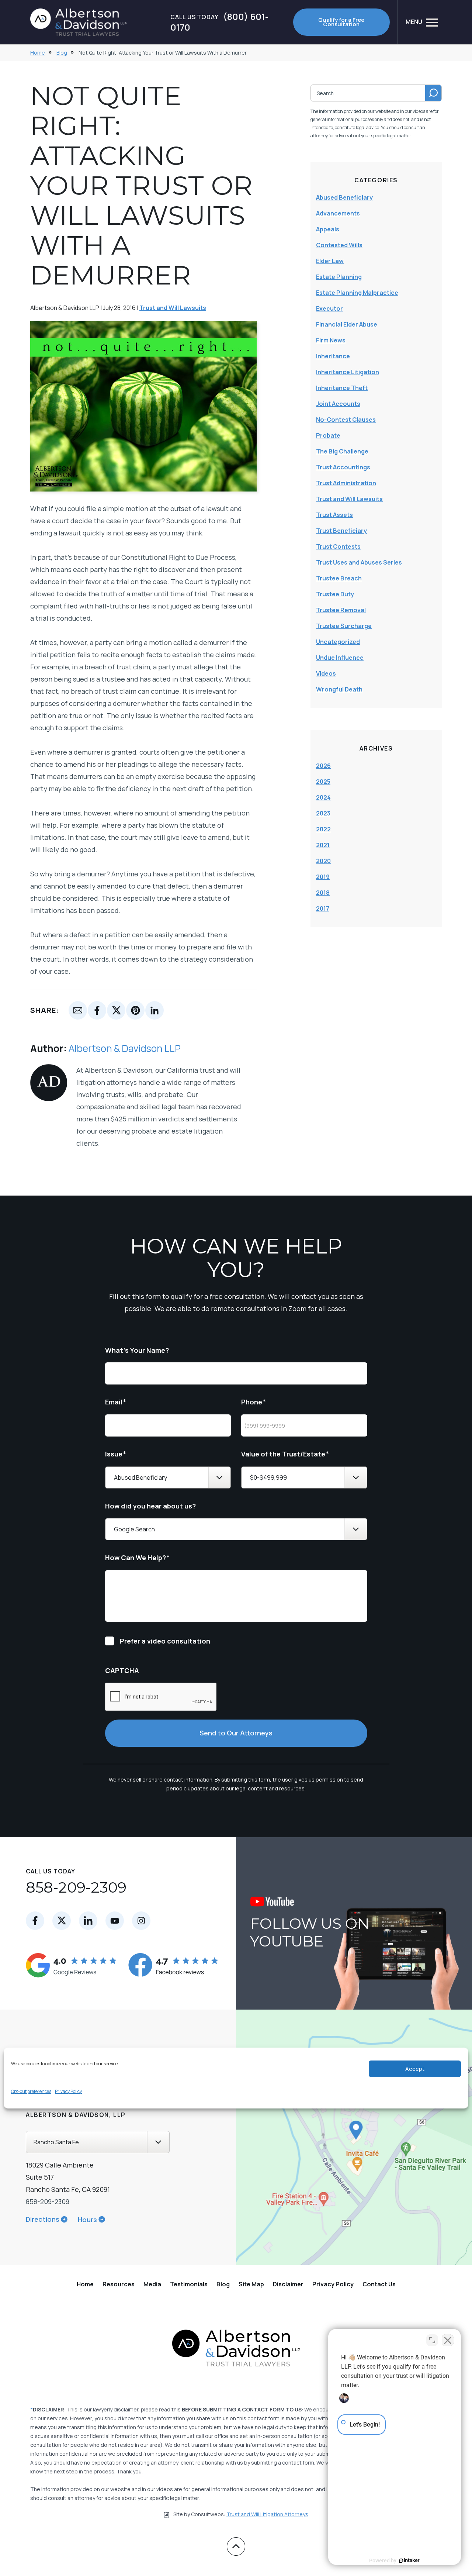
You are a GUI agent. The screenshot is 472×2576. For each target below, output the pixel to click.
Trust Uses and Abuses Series (359, 562)
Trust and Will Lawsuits (173, 308)
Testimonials (189, 2284)
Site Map (251, 2284)
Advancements (338, 213)
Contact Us (379, 2284)
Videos (326, 673)
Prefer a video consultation (165, 1641)
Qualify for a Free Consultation (341, 22)
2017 (323, 908)
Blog (62, 53)
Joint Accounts (338, 404)
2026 (323, 766)
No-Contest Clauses (346, 420)
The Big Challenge (342, 451)
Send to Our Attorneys (236, 1733)
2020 (323, 861)
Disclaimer (288, 2284)
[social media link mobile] (35, 1921)
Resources (119, 2284)
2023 (323, 813)
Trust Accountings (343, 467)
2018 (323, 893)
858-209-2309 (76, 1887)
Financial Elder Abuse (347, 324)
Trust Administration (346, 483)
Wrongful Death (339, 689)
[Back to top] (236, 2546)
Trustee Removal (341, 610)
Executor (329, 308)
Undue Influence (340, 658)
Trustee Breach (339, 578)
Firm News (331, 340)
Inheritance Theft (342, 388)
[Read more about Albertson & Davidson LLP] (49, 1068)
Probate (328, 435)
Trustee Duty (335, 594)
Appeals (328, 229)
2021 (323, 845)
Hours (87, 2220)
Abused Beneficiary (344, 197)
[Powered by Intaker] (409, 2561)
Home (38, 53)
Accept (415, 2069)
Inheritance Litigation (348, 372)
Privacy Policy (68, 2091)
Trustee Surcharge (344, 626)
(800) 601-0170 (219, 22)
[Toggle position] (432, 2340)
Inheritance (333, 356)
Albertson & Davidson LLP (125, 1048)
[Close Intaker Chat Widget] (448, 2340)
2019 (323, 877)
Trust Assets (334, 515)
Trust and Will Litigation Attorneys (267, 2514)
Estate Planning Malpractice (357, 293)
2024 (323, 797)
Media (152, 2284)
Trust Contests (338, 546)
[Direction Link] (343, 2137)
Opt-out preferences (31, 2091)
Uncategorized (338, 642)
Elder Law (330, 261)
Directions (43, 2219)
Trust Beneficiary (341, 531)
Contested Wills (339, 245)
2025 (323, 782)
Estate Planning (339, 277)
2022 (323, 829)
